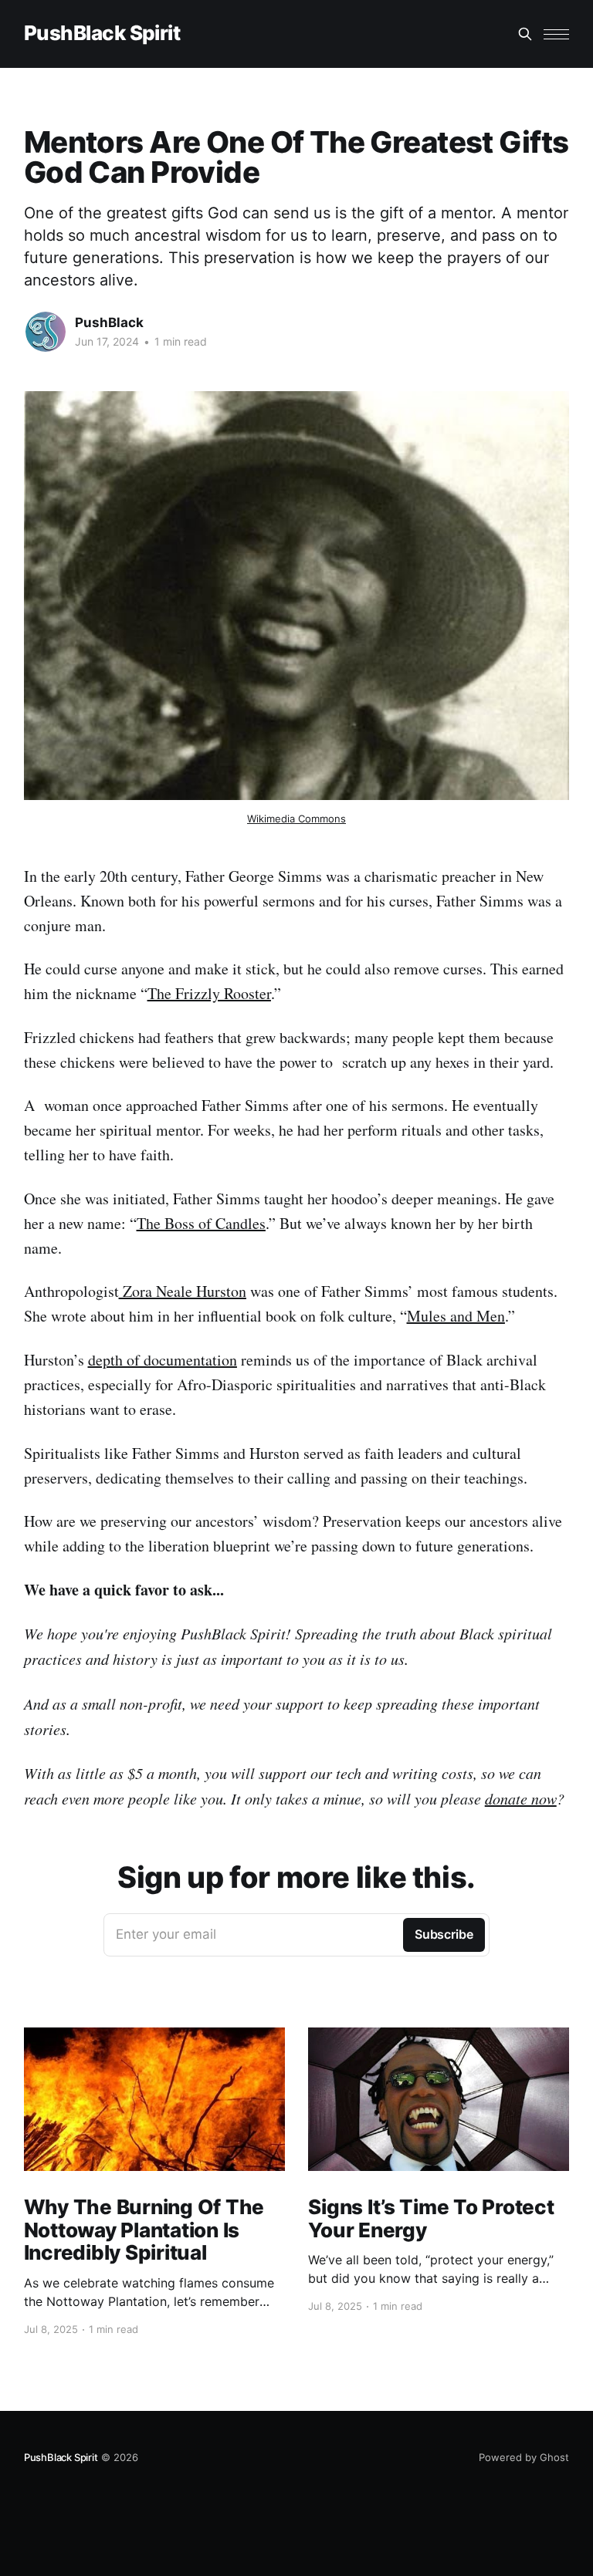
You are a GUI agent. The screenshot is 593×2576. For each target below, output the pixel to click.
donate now (521, 1798)
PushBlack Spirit (102, 34)
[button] (556, 34)
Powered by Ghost (524, 2457)
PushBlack (109, 322)
